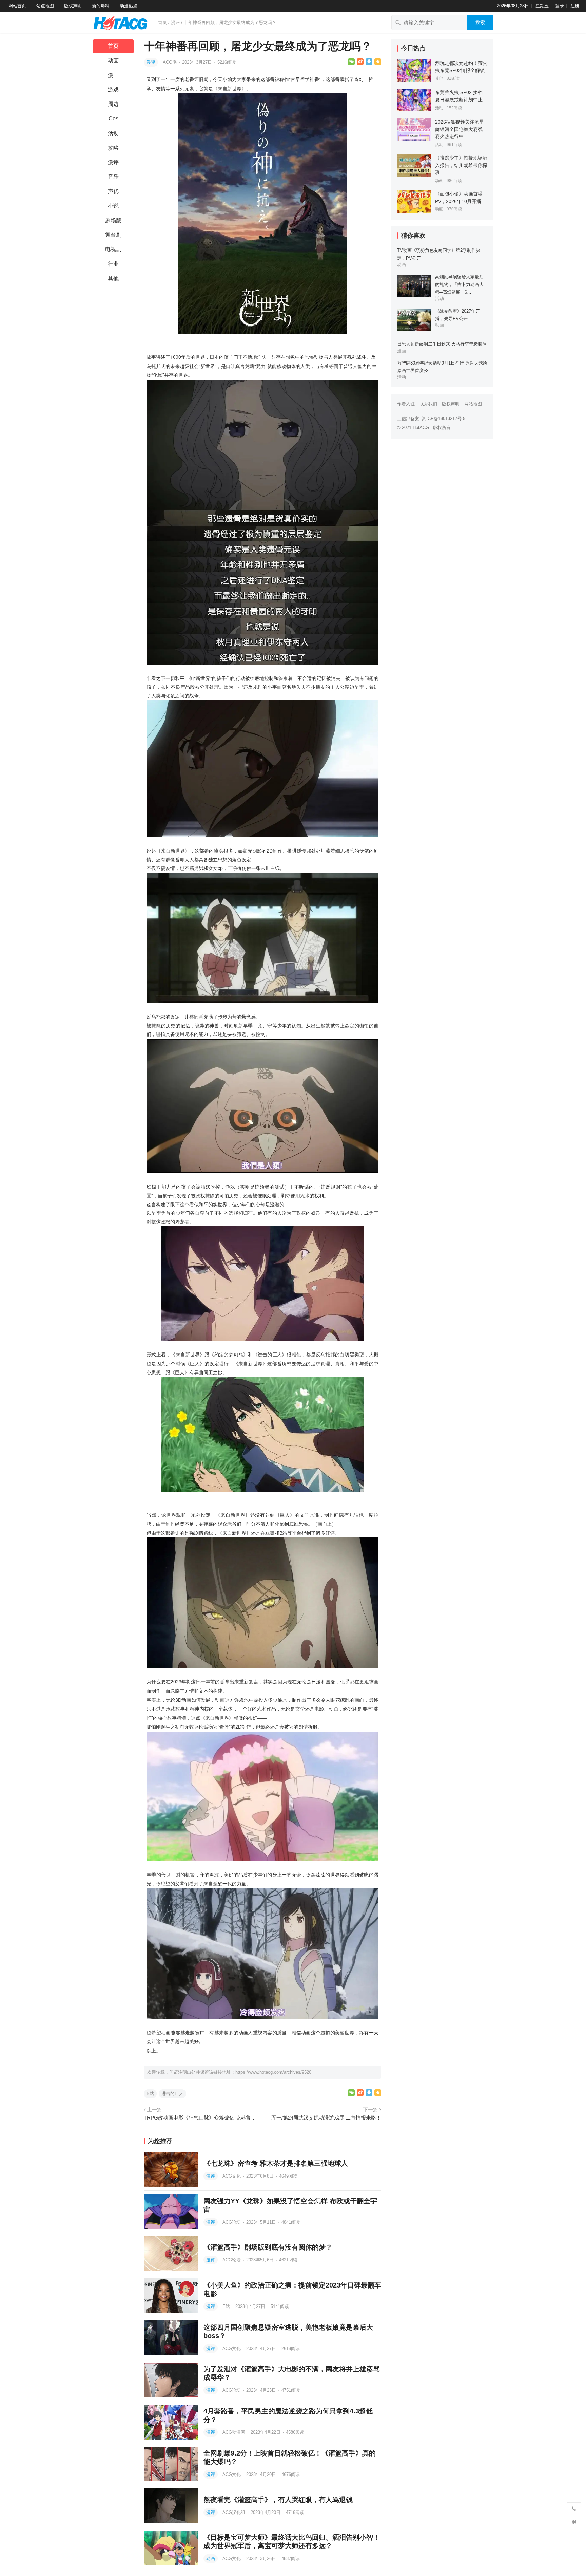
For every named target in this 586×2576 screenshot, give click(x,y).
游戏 (113, 89)
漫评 (175, 23)
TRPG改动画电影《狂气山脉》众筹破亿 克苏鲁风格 (202, 2118)
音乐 (113, 177)
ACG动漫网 (235, 2432)
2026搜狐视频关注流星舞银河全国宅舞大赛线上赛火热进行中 (461, 129)
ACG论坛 (232, 2222)
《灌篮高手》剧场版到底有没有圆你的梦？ (268, 2247)
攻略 (113, 148)
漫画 (113, 75)
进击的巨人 (172, 2094)
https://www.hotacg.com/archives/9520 (273, 2072)
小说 (113, 206)
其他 (113, 278)
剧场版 (113, 220)
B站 (150, 2094)
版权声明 (73, 6)
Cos (113, 119)
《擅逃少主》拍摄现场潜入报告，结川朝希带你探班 (461, 165)
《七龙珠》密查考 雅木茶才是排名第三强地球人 (276, 2163)
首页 (162, 23)
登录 (560, 6)
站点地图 (45, 6)
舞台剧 (113, 235)
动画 (113, 61)
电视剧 (113, 249)
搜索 (480, 22)
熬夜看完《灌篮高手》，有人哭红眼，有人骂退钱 (278, 2500)
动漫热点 (129, 6)
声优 (113, 191)
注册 (575, 6)
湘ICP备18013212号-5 (444, 419)
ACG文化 (232, 2176)
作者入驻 (406, 404)
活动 (113, 133)
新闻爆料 (101, 6)
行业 (113, 264)
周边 (113, 104)
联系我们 (428, 404)
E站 (227, 2306)
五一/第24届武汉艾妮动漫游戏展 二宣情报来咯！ (326, 2118)
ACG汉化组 (235, 2512)
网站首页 (17, 6)
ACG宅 (170, 62)
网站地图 (473, 404)
